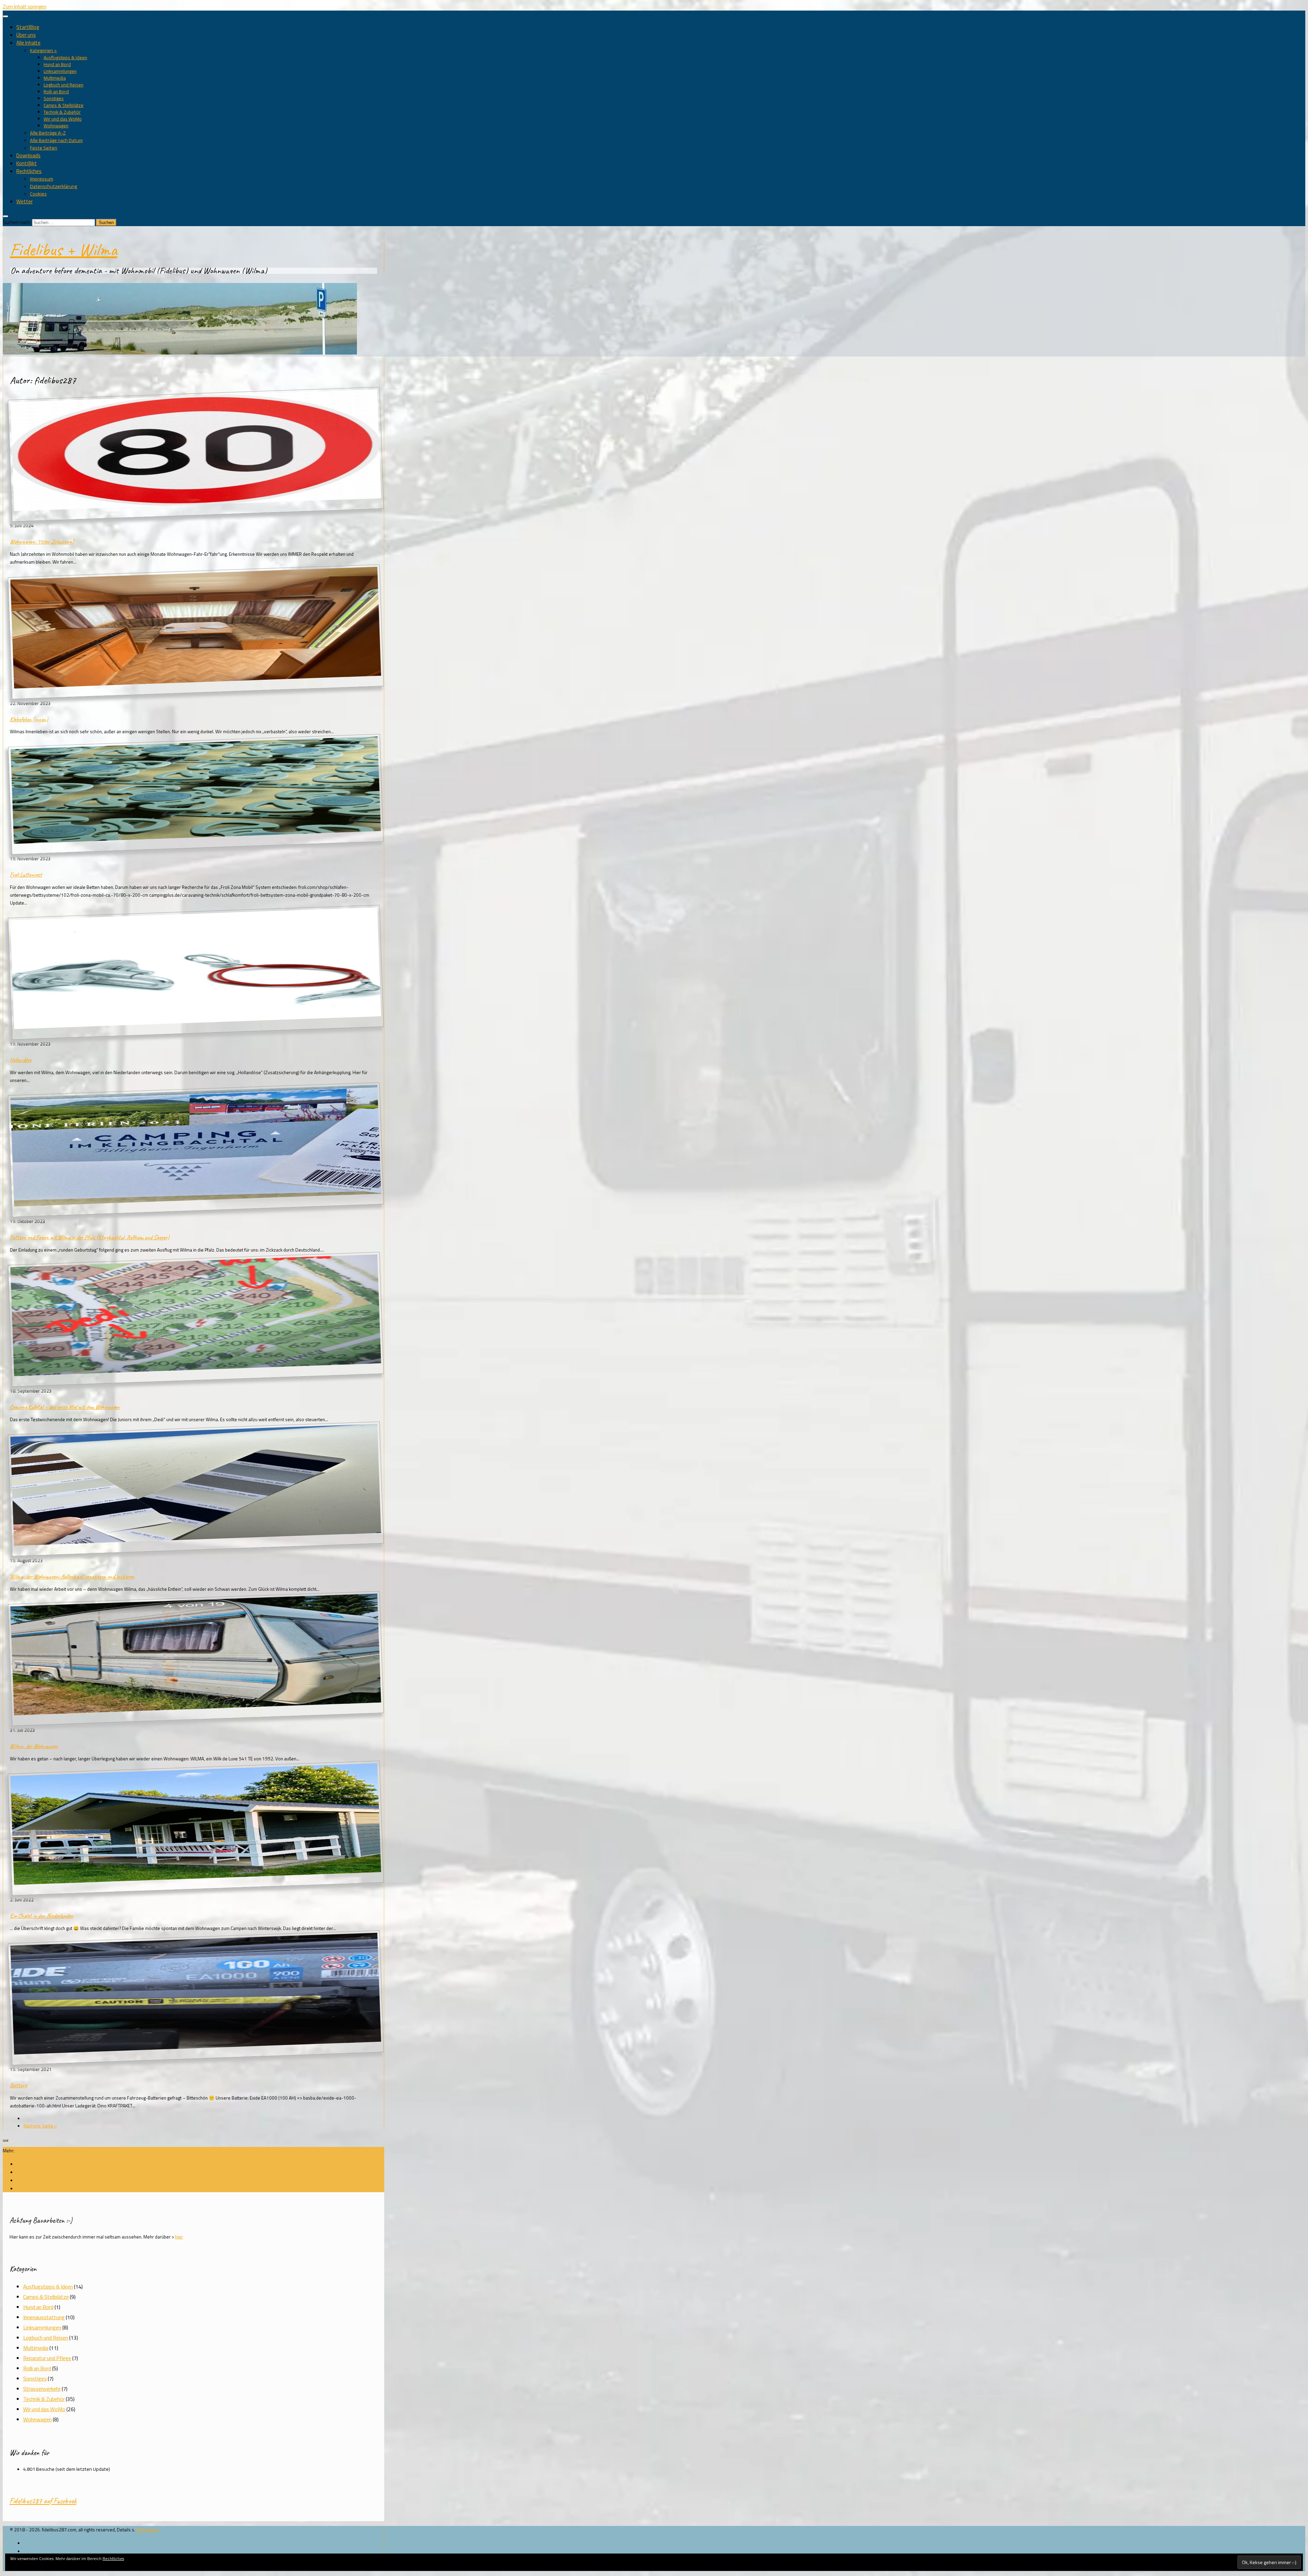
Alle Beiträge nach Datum (56, 140)
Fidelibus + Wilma (64, 249)
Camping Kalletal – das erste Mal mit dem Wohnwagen (65, 1407)
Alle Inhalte (28, 43)
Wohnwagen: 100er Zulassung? (42, 541)
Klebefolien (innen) (29, 719)
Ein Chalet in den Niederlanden (42, 1916)
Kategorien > (43, 50)
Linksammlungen (60, 71)
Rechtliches (29, 171)
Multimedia (55, 78)
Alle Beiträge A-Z (48, 133)
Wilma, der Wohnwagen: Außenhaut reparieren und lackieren (72, 1576)
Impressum (42, 179)
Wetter (25, 201)
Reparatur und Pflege (47, 2358)
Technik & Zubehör (62, 112)
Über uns (26, 35)
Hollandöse (21, 1060)
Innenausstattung (44, 2317)
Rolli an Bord (56, 92)
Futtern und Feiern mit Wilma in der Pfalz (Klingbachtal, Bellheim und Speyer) (90, 1237)
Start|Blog (28, 27)
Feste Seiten (44, 148)
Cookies (38, 194)
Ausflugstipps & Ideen (65, 58)
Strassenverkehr (42, 2389)
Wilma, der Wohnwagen (34, 1746)
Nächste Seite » (40, 2126)
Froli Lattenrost (26, 875)
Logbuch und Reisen (64, 85)
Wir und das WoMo (63, 119)
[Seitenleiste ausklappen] (5, 2140)
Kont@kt (27, 163)
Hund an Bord (57, 64)
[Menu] (5, 16)
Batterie (19, 2085)
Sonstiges (54, 98)
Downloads (28, 155)
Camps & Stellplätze (64, 105)
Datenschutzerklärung (53, 186)
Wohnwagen (56, 126)
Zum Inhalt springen (25, 7)
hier (179, 2237)
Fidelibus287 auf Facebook (43, 2501)
